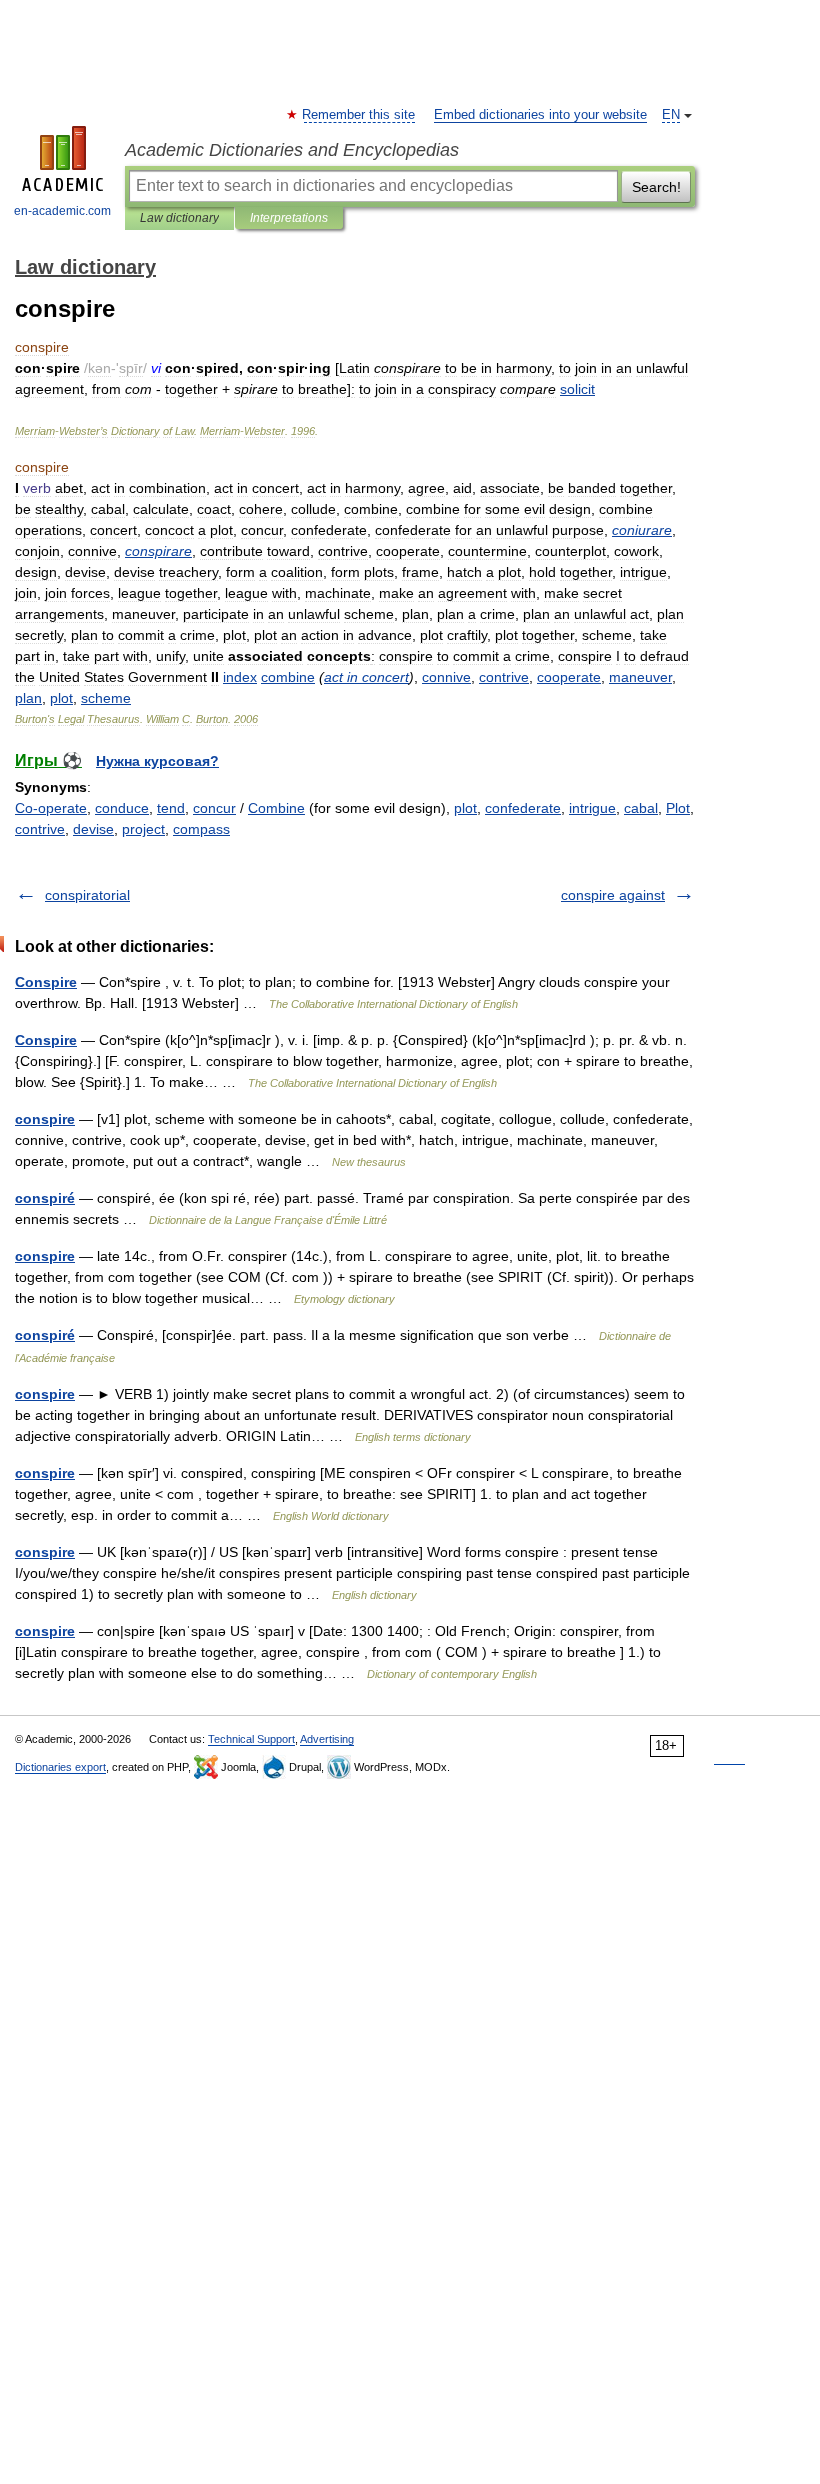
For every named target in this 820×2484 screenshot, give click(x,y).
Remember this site (359, 115)
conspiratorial (87, 895)
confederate (523, 808)
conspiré (45, 1198)
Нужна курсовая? (157, 761)
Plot (678, 808)
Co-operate (51, 808)
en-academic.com (62, 211)
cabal (641, 808)
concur (214, 808)
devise (93, 829)
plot (465, 808)
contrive (40, 829)
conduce (122, 808)
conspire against (613, 895)
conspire (45, 1119)
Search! (656, 187)
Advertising (327, 1739)
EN (671, 115)
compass (201, 829)
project (143, 829)
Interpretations (289, 218)
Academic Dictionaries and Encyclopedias (292, 150)
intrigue (592, 808)
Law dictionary (179, 218)
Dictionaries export (60, 1767)
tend (171, 808)
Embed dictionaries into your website (540, 115)
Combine (276, 808)
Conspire (46, 982)
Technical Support (251, 1739)
